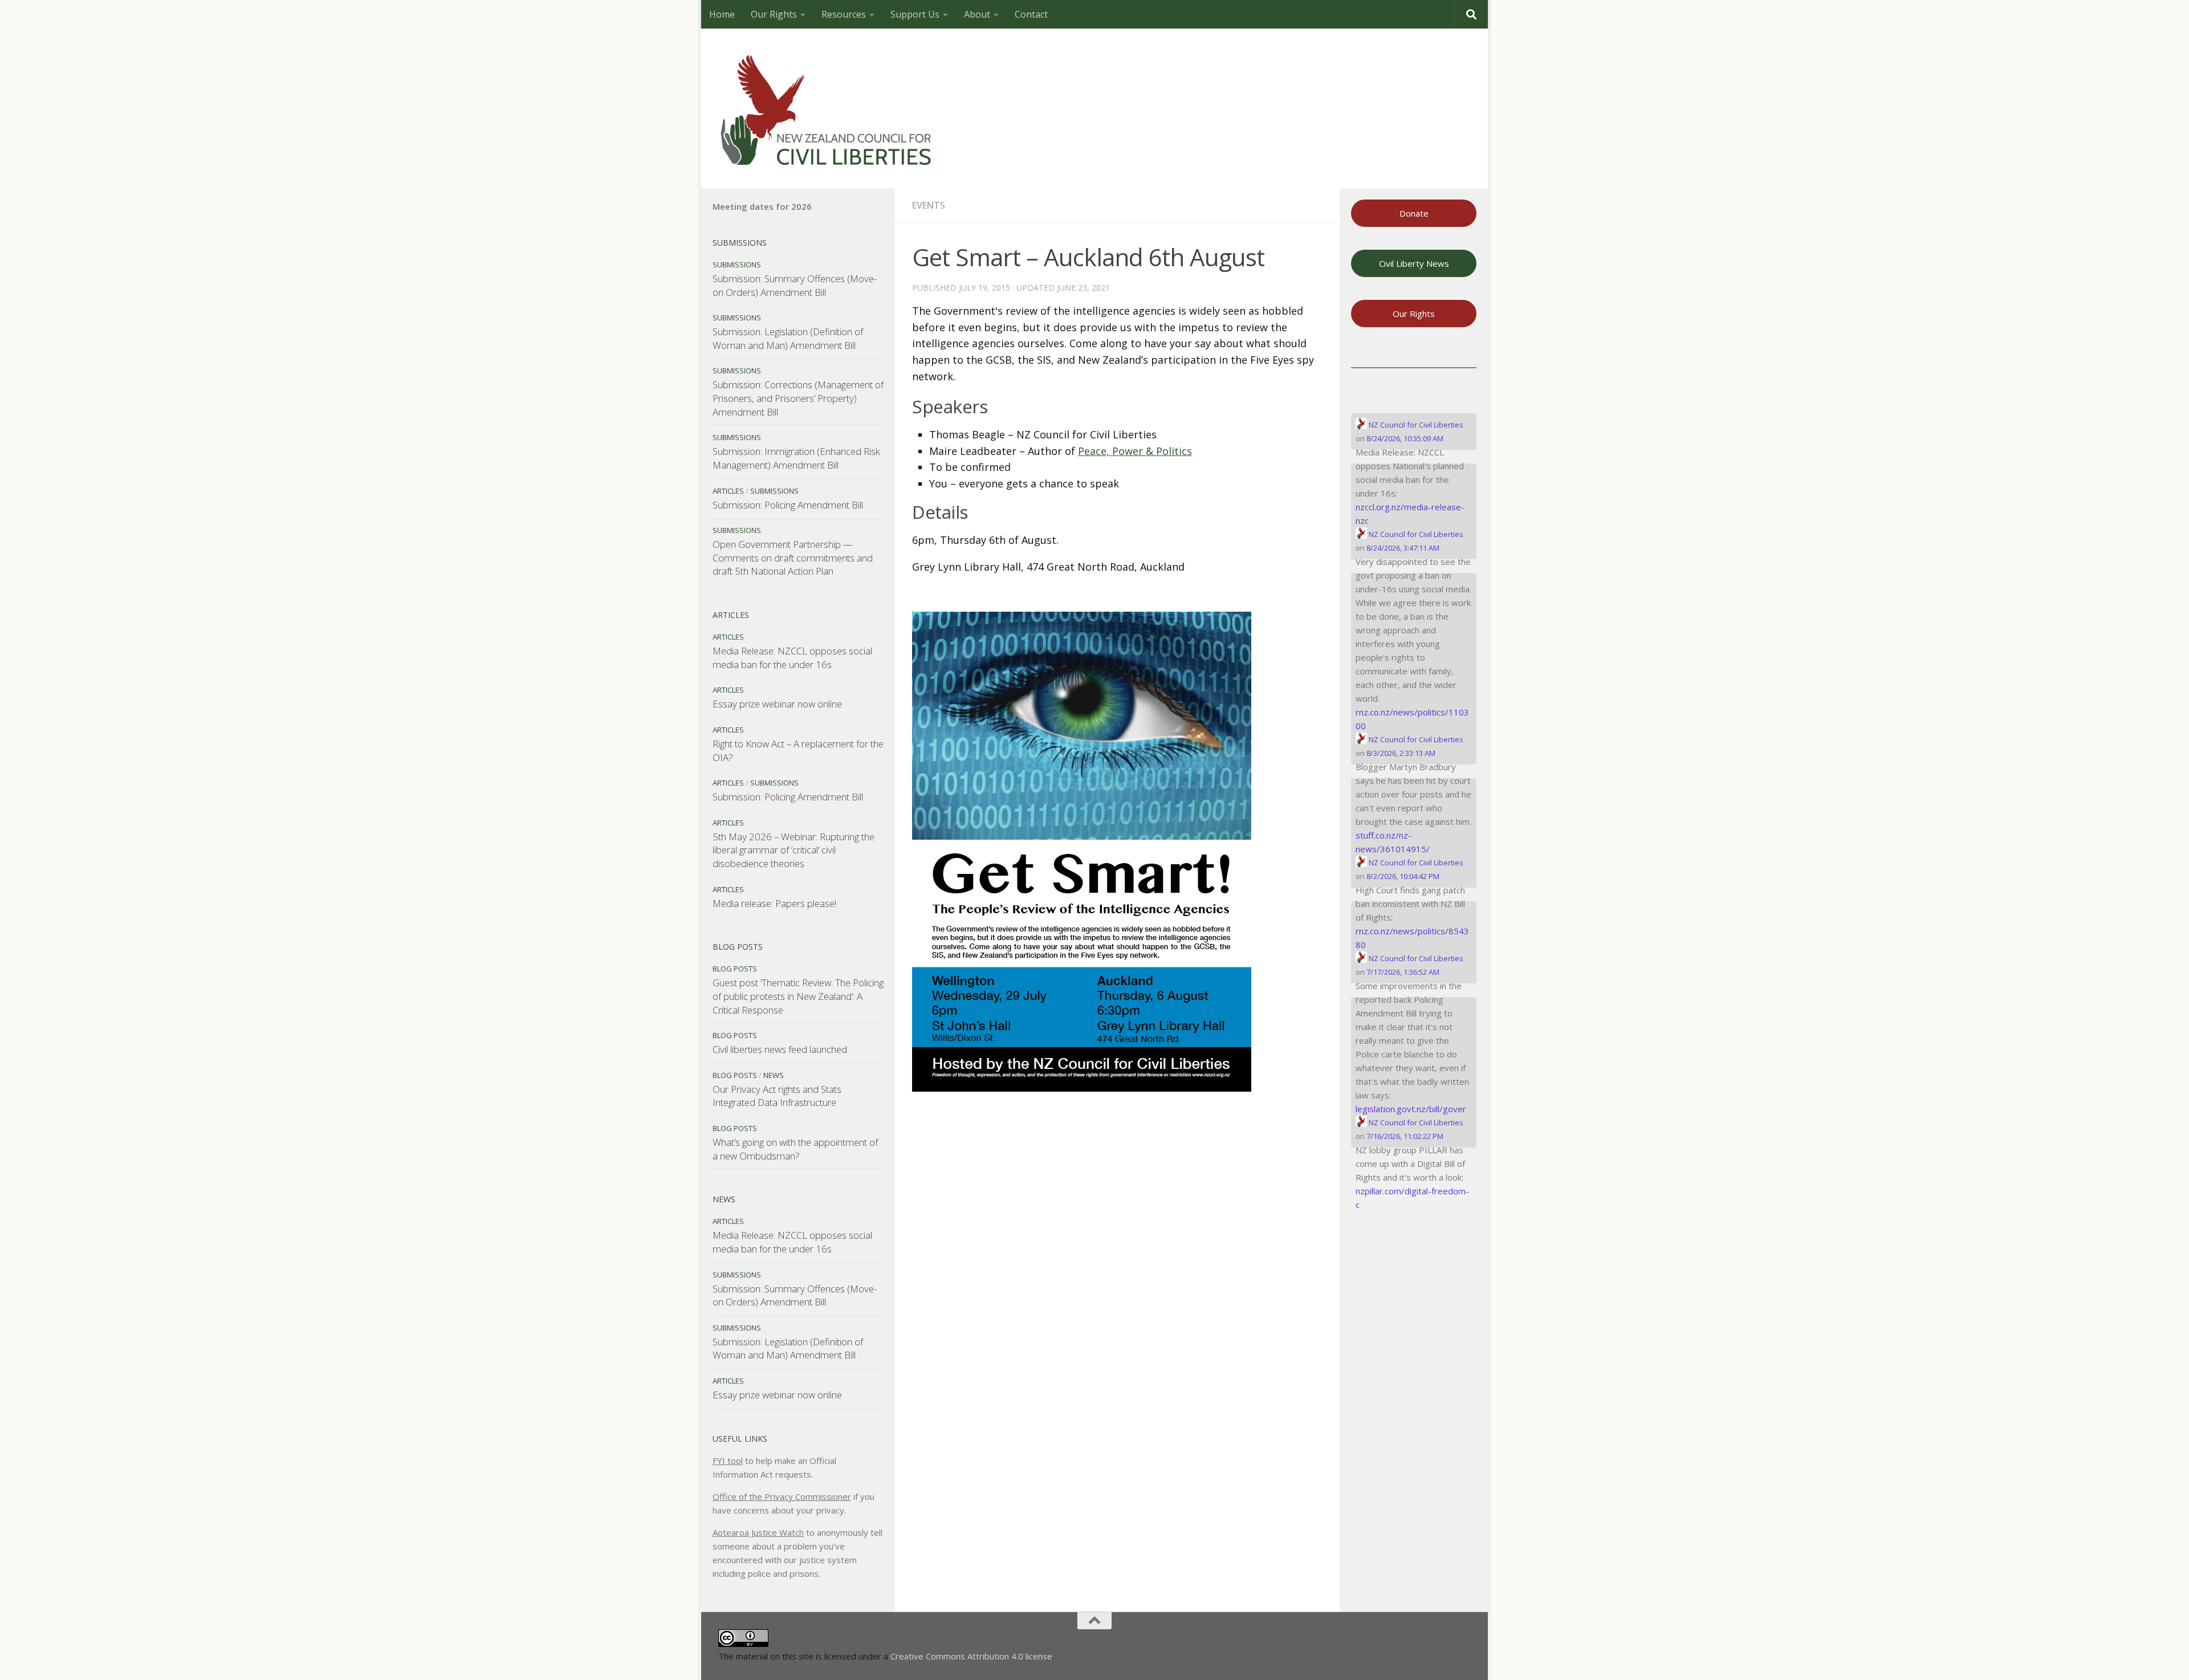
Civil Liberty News (1414, 263)
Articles (728, 491)
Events (929, 205)
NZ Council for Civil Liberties (1415, 425)
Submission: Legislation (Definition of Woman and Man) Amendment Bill (788, 338)
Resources (844, 14)
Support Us (915, 14)
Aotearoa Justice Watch (758, 1532)
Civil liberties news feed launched (780, 1049)
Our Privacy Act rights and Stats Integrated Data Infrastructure (777, 1096)
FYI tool (728, 1461)
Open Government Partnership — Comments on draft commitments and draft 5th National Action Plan (793, 558)
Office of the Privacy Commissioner (782, 1496)
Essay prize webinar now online (777, 704)
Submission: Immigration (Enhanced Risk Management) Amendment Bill (796, 458)
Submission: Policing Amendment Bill (788, 505)
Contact (1031, 14)
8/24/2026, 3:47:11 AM (1403, 548)
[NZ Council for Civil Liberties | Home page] (827, 108)
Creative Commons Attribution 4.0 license (971, 1656)
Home (722, 14)
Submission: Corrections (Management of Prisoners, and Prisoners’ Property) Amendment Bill (798, 398)
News (774, 1075)
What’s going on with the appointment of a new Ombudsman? (795, 1149)
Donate (1414, 213)
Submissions (737, 265)
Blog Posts (735, 969)
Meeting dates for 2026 (762, 206)
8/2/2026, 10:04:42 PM (1403, 876)
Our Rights (774, 14)
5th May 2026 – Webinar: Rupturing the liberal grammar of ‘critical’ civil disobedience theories (794, 850)
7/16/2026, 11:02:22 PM (1405, 1136)
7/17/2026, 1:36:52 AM (1403, 972)
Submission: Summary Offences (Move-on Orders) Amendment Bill (795, 285)
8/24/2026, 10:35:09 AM (1405, 438)
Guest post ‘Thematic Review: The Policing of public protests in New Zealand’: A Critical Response (798, 996)
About (977, 14)
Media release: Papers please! (774, 903)
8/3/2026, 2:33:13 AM (1401, 753)
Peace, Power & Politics (1135, 451)
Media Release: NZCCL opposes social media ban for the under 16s (792, 658)
